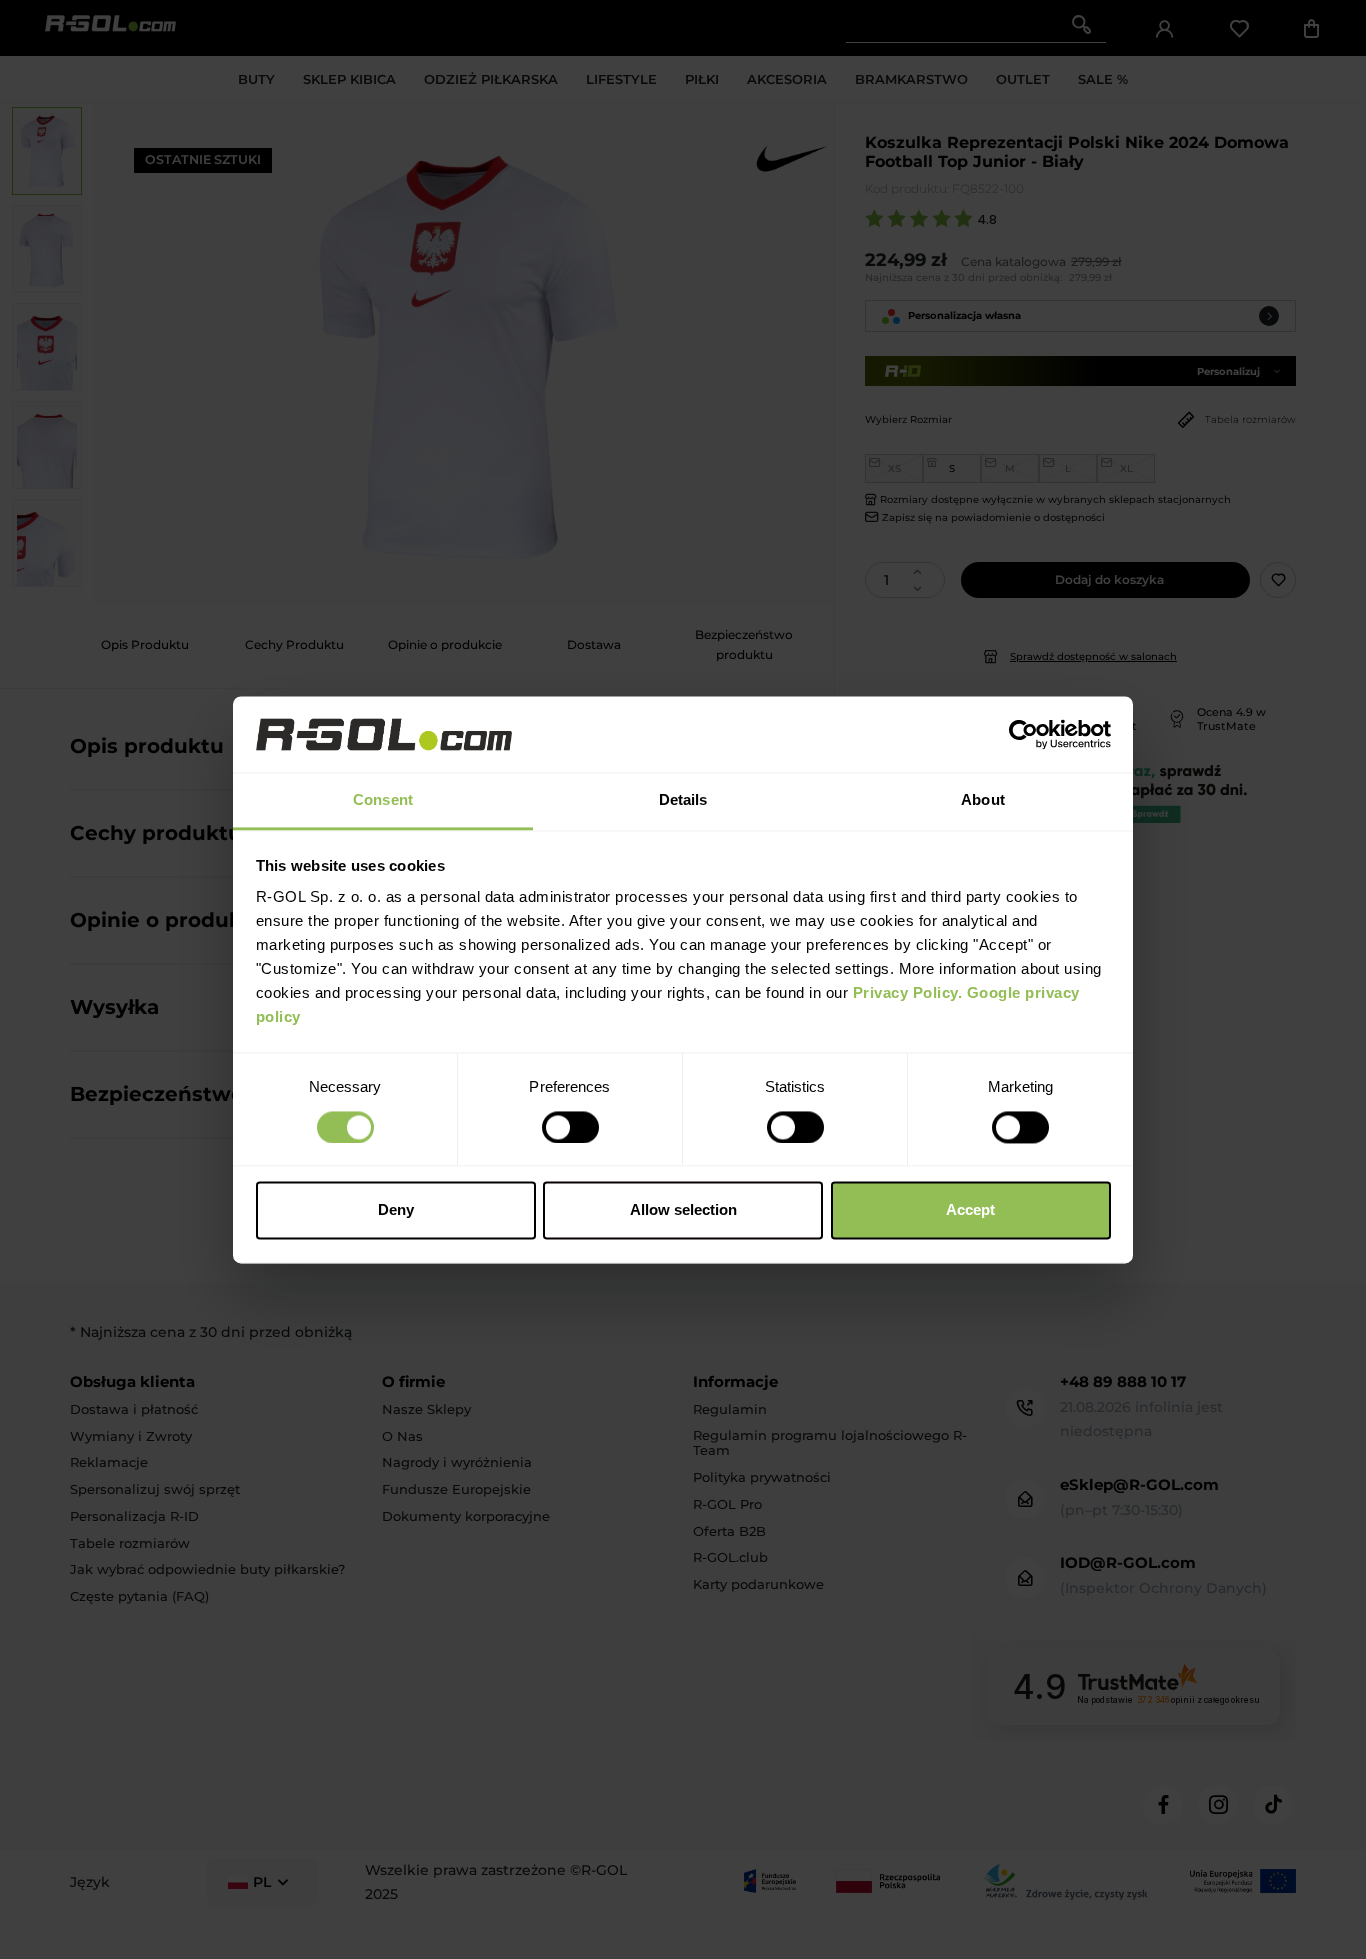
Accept (970, 1210)
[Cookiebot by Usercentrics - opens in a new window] (1023, 734)
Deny (396, 1210)
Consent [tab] (383, 800)
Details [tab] (683, 800)
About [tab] (983, 800)
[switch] (570, 1127)
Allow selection (683, 1210)
